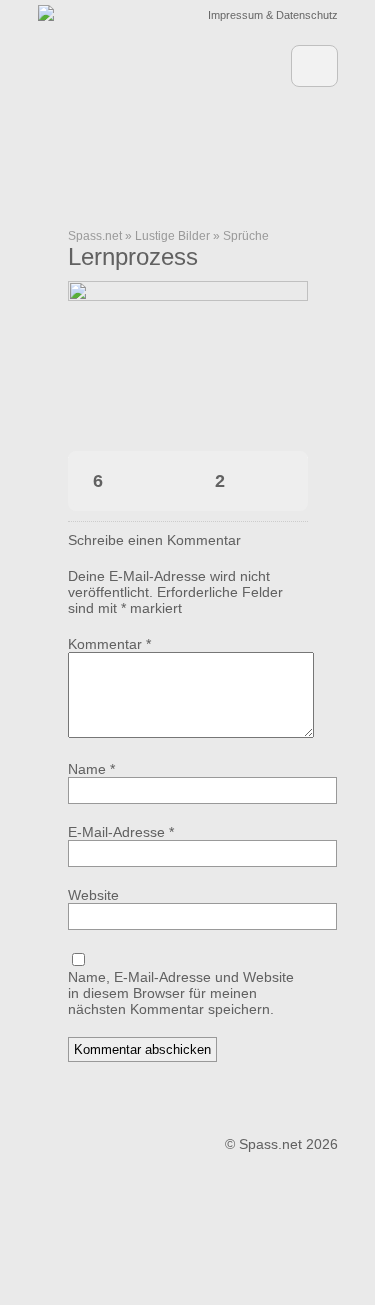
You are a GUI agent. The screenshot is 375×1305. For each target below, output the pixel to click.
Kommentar (109, 644)
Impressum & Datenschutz (273, 15)
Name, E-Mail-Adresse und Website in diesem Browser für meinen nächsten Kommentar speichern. (181, 993)
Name (91, 769)
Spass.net (95, 236)
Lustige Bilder (172, 236)
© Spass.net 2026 (281, 1144)
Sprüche (246, 236)
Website (93, 895)
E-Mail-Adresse (121, 832)
